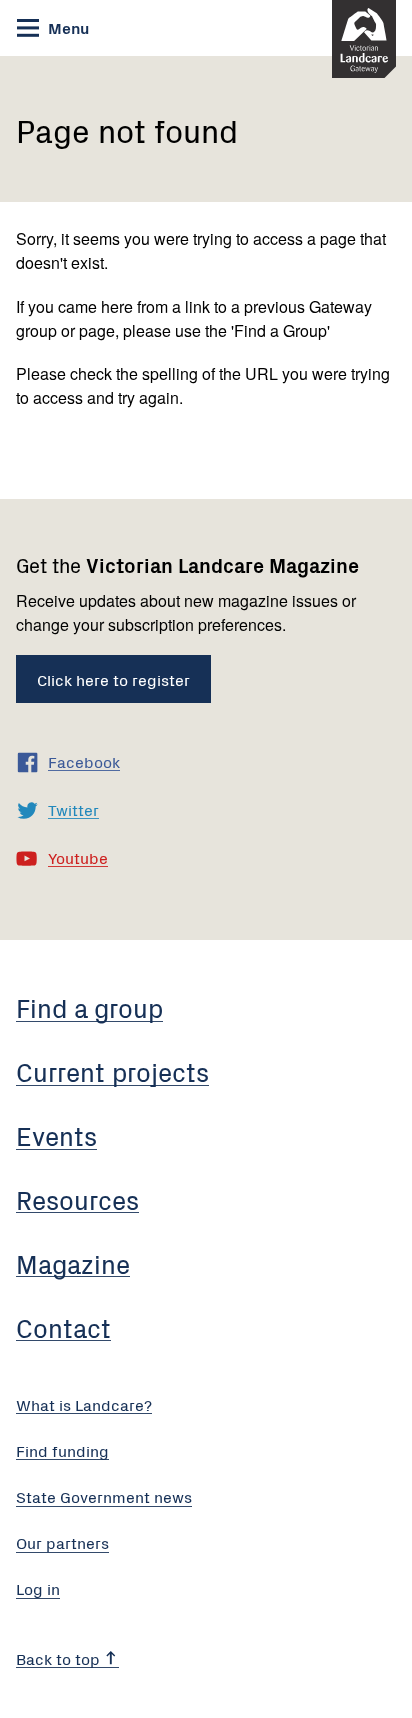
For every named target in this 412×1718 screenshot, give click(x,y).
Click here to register (113, 679)
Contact (63, 1327)
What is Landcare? (84, 1404)
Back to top (60, 1658)
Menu (66, 27)
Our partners (62, 1542)
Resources (77, 1199)
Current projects (112, 1071)
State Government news (104, 1496)
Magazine (73, 1263)
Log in (38, 1588)
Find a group (89, 1007)
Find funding (62, 1450)
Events (56, 1135)
